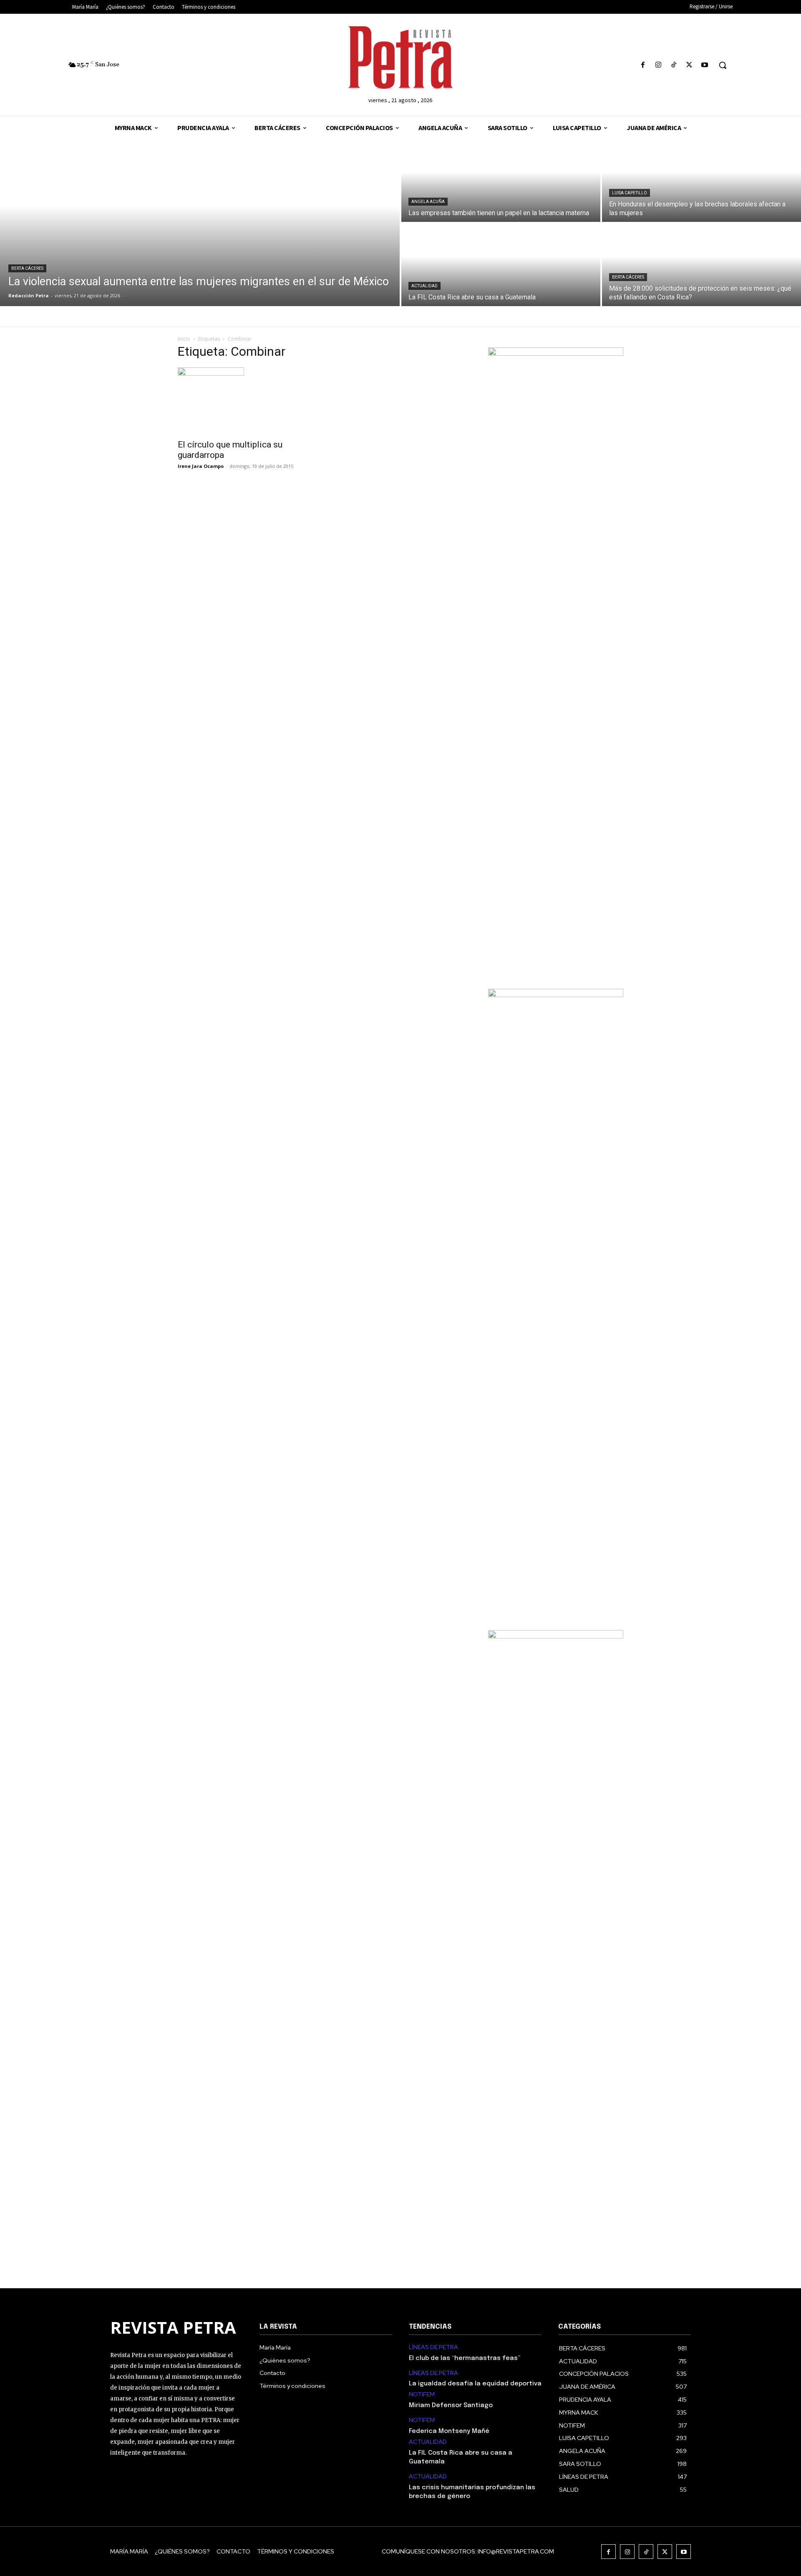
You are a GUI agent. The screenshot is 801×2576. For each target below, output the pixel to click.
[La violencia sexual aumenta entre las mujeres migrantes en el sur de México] (200, 223)
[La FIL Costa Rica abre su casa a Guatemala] (501, 265)
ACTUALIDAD (424, 286)
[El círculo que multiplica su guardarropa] (245, 401)
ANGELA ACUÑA (428, 202)
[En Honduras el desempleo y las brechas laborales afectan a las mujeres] (702, 181)
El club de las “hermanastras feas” (465, 2358)
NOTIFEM (422, 2394)
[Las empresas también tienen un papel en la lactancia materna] (501, 181)
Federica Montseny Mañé (449, 2431)
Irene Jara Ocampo (201, 466)
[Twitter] (689, 65)
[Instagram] (658, 65)
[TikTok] (674, 65)
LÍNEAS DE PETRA (433, 2347)
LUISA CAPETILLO (630, 193)
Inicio (184, 339)
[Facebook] (643, 65)
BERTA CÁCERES (27, 268)
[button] (723, 65)
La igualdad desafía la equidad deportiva (475, 2384)
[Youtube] (705, 65)
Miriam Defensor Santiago (451, 2405)
